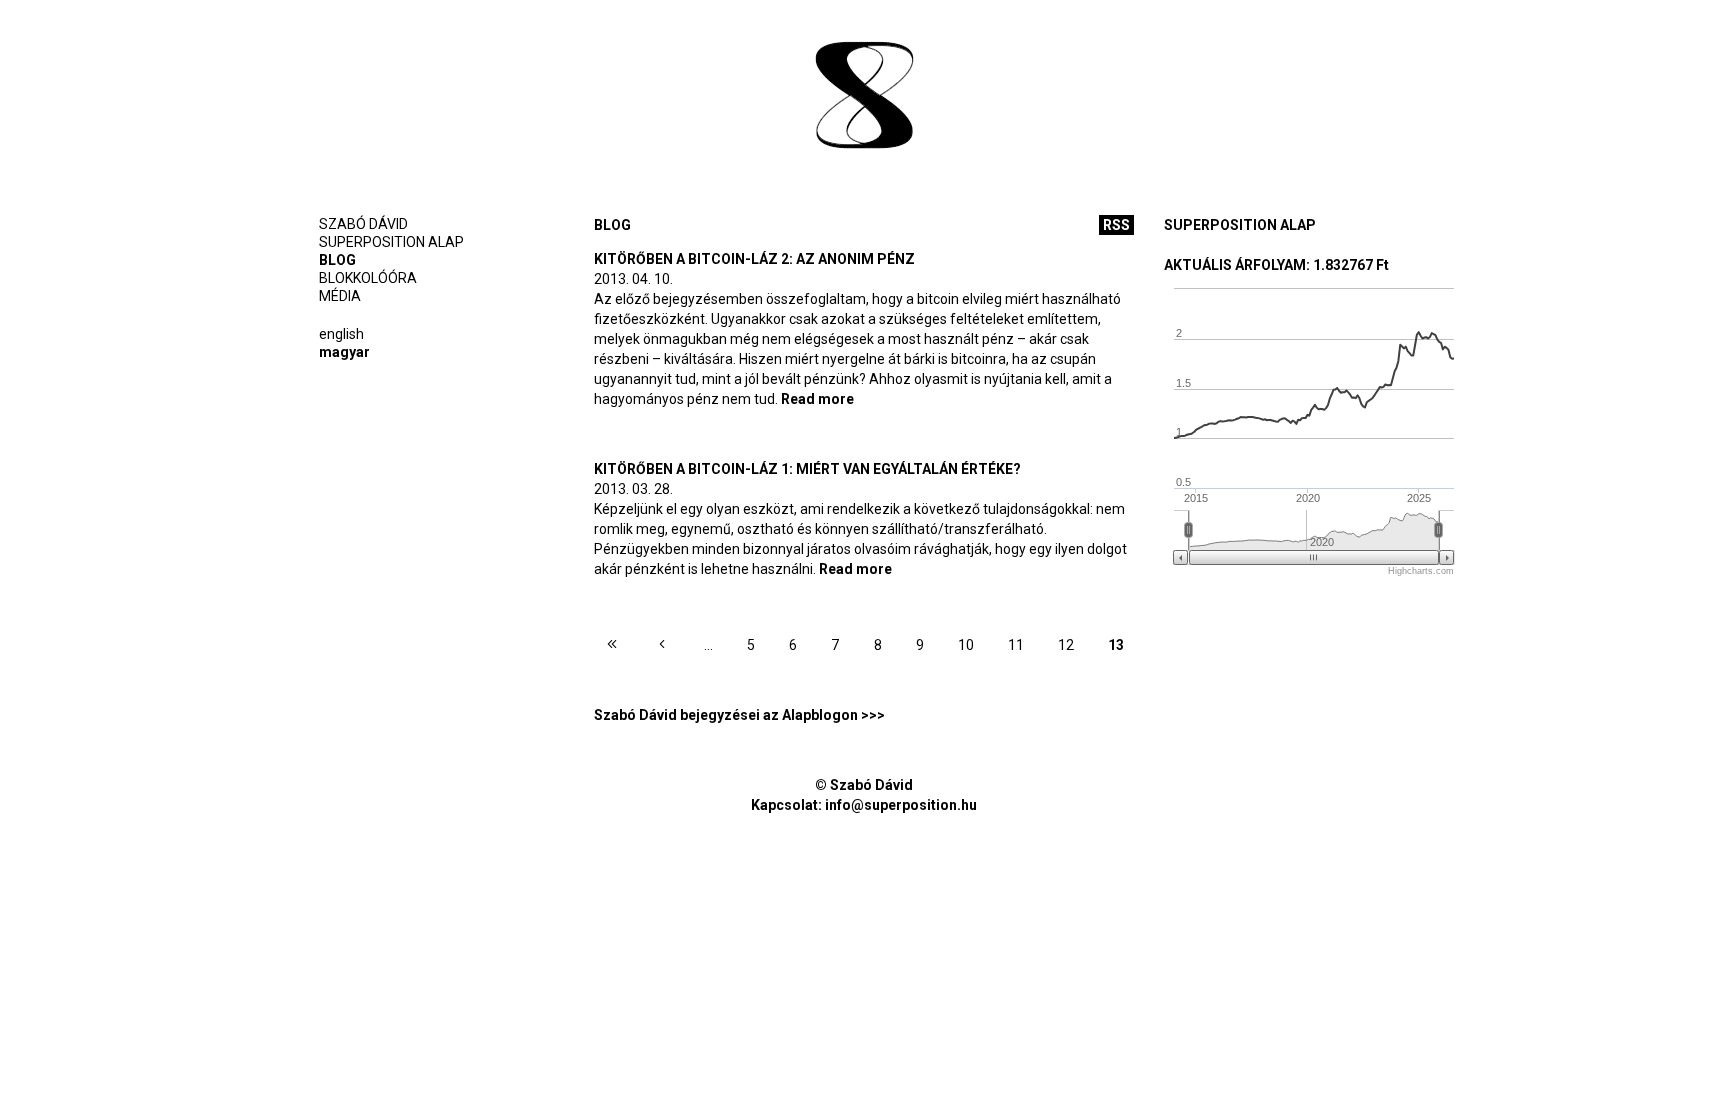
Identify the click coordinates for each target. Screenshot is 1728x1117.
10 (966, 645)
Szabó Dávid (363, 224)
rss (1116, 225)
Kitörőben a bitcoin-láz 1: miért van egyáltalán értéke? (807, 469)
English (341, 334)
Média (340, 296)
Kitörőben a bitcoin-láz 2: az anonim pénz (754, 259)
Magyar (344, 352)
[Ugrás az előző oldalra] (662, 647)
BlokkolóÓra (368, 278)
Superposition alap (391, 242)
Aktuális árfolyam (1235, 265)
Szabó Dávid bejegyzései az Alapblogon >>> (739, 715)
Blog (337, 260)
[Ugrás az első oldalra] (612, 647)
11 (1016, 645)
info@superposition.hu (901, 805)
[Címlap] (864, 97)
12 (1066, 645)
